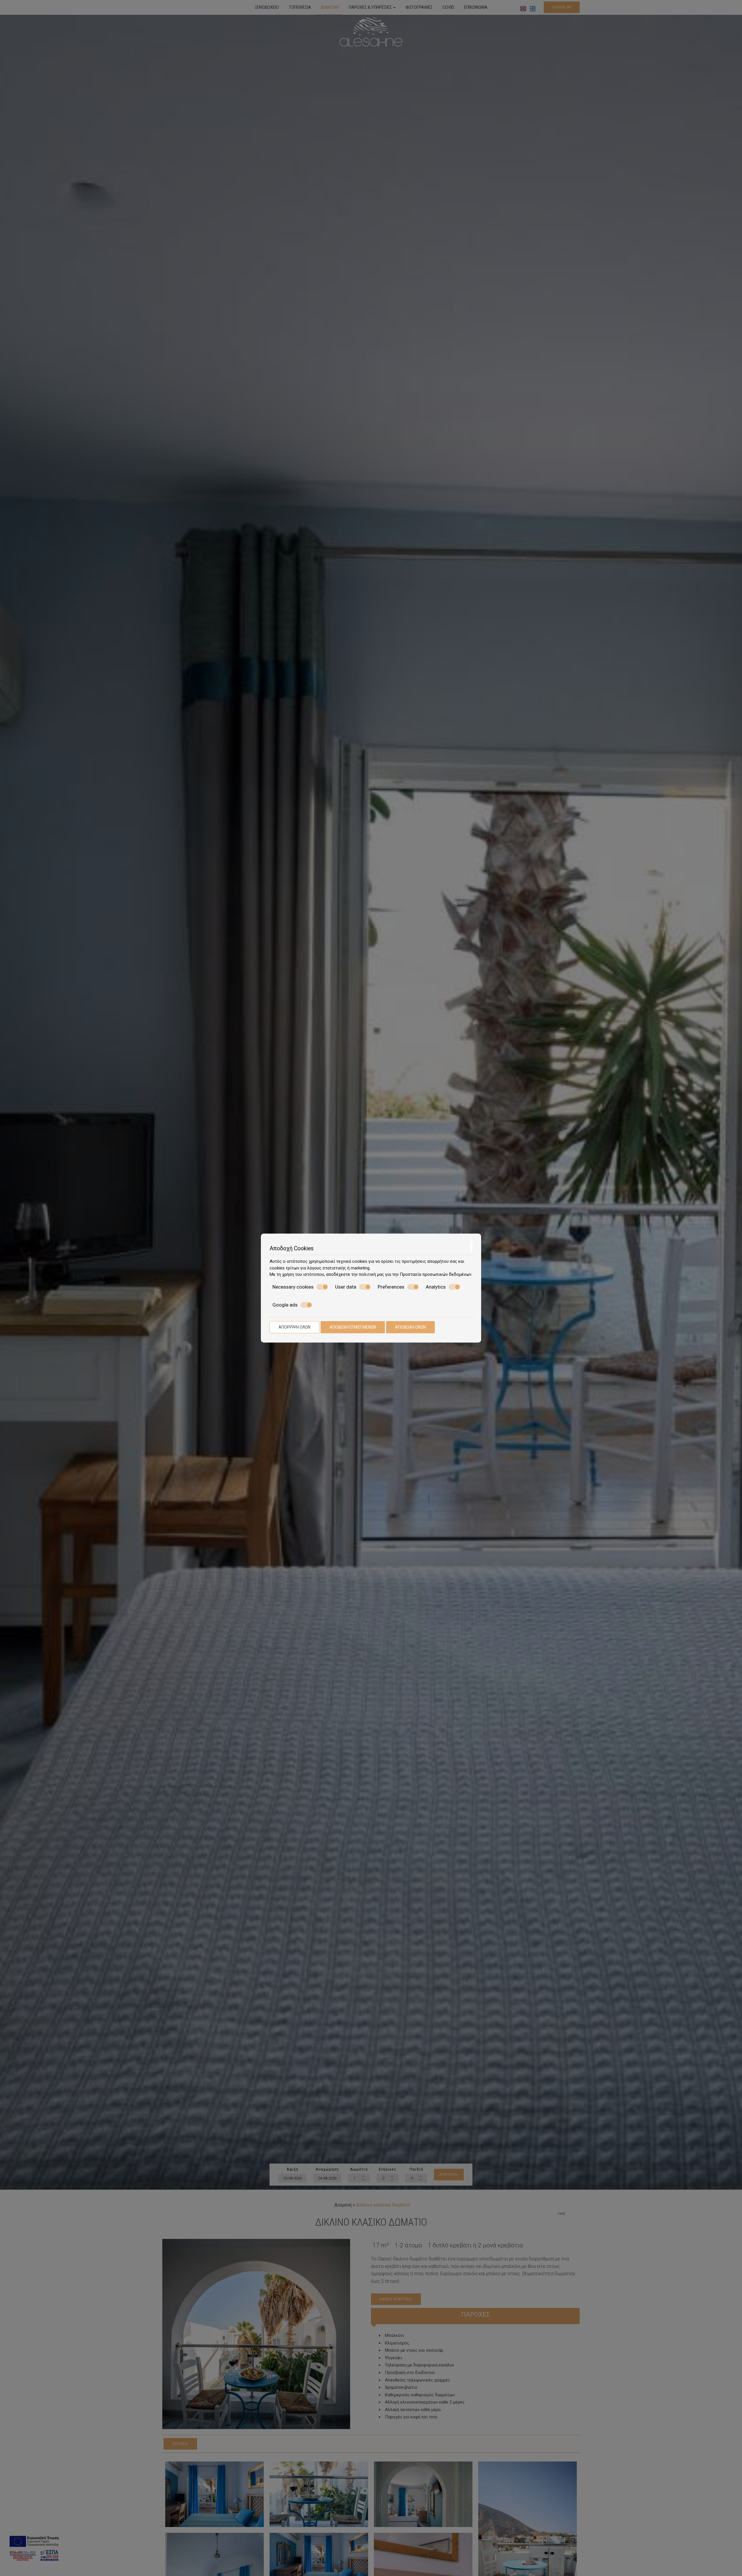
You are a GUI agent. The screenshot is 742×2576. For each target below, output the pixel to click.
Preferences (391, 1287)
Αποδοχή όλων (410, 1327)
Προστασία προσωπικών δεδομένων (435, 1274)
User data (346, 1287)
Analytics (436, 1287)
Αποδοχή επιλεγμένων (353, 1327)
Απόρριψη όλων (294, 1327)
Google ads (285, 1305)
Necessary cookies (293, 1287)
